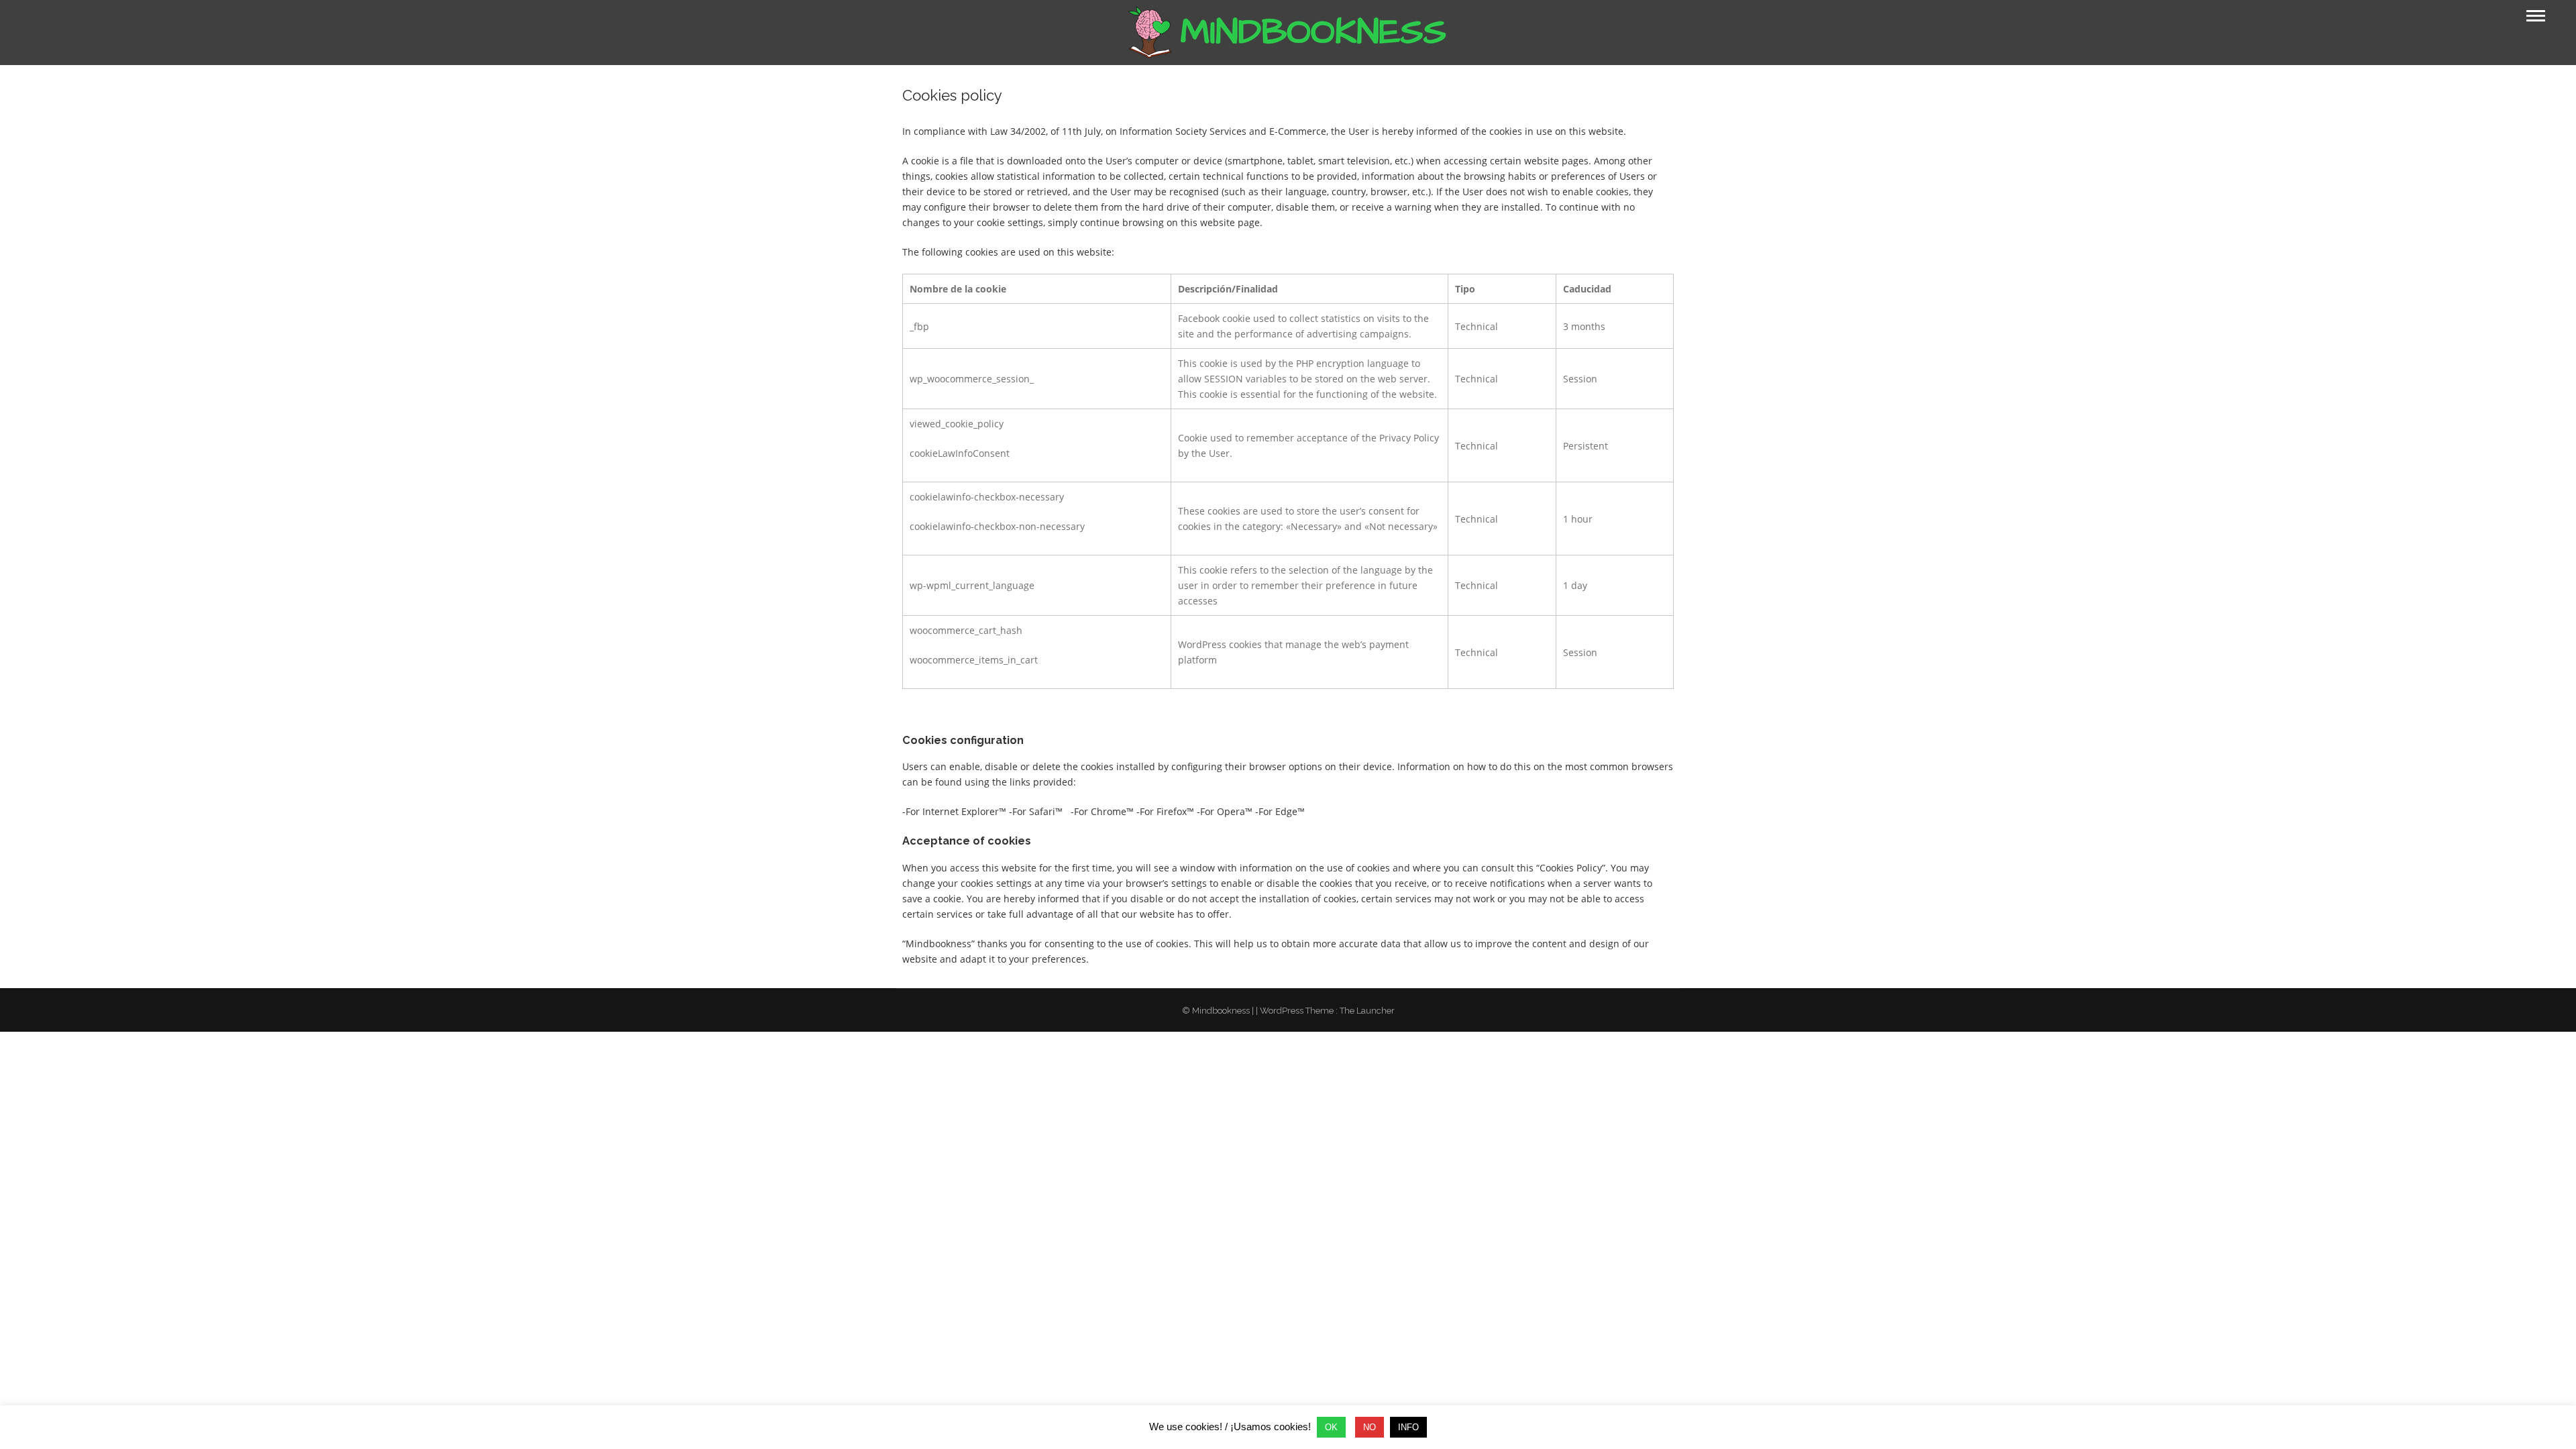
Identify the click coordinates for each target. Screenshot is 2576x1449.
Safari (1042, 811)
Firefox (1172, 811)
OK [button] (1331, 1427)
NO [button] (1370, 1427)
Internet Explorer (961, 811)
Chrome (1109, 811)
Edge (1286, 811)
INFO (1408, 1427)
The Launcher (1367, 1011)
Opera (1231, 811)
